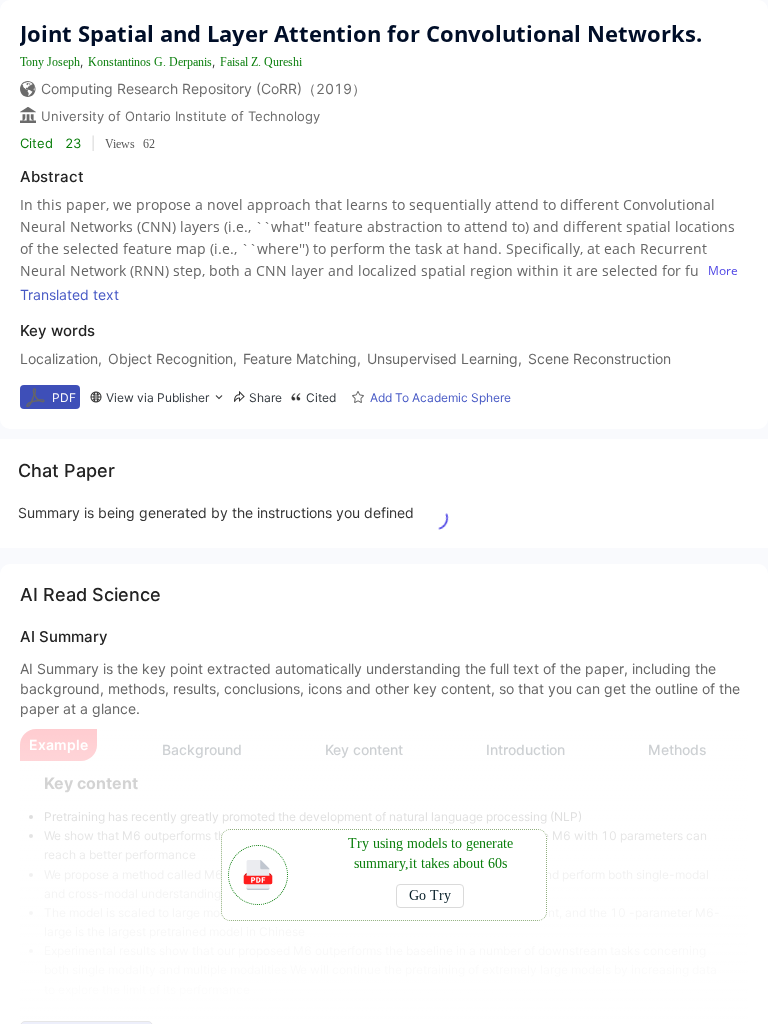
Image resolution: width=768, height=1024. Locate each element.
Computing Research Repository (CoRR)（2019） (203, 88)
